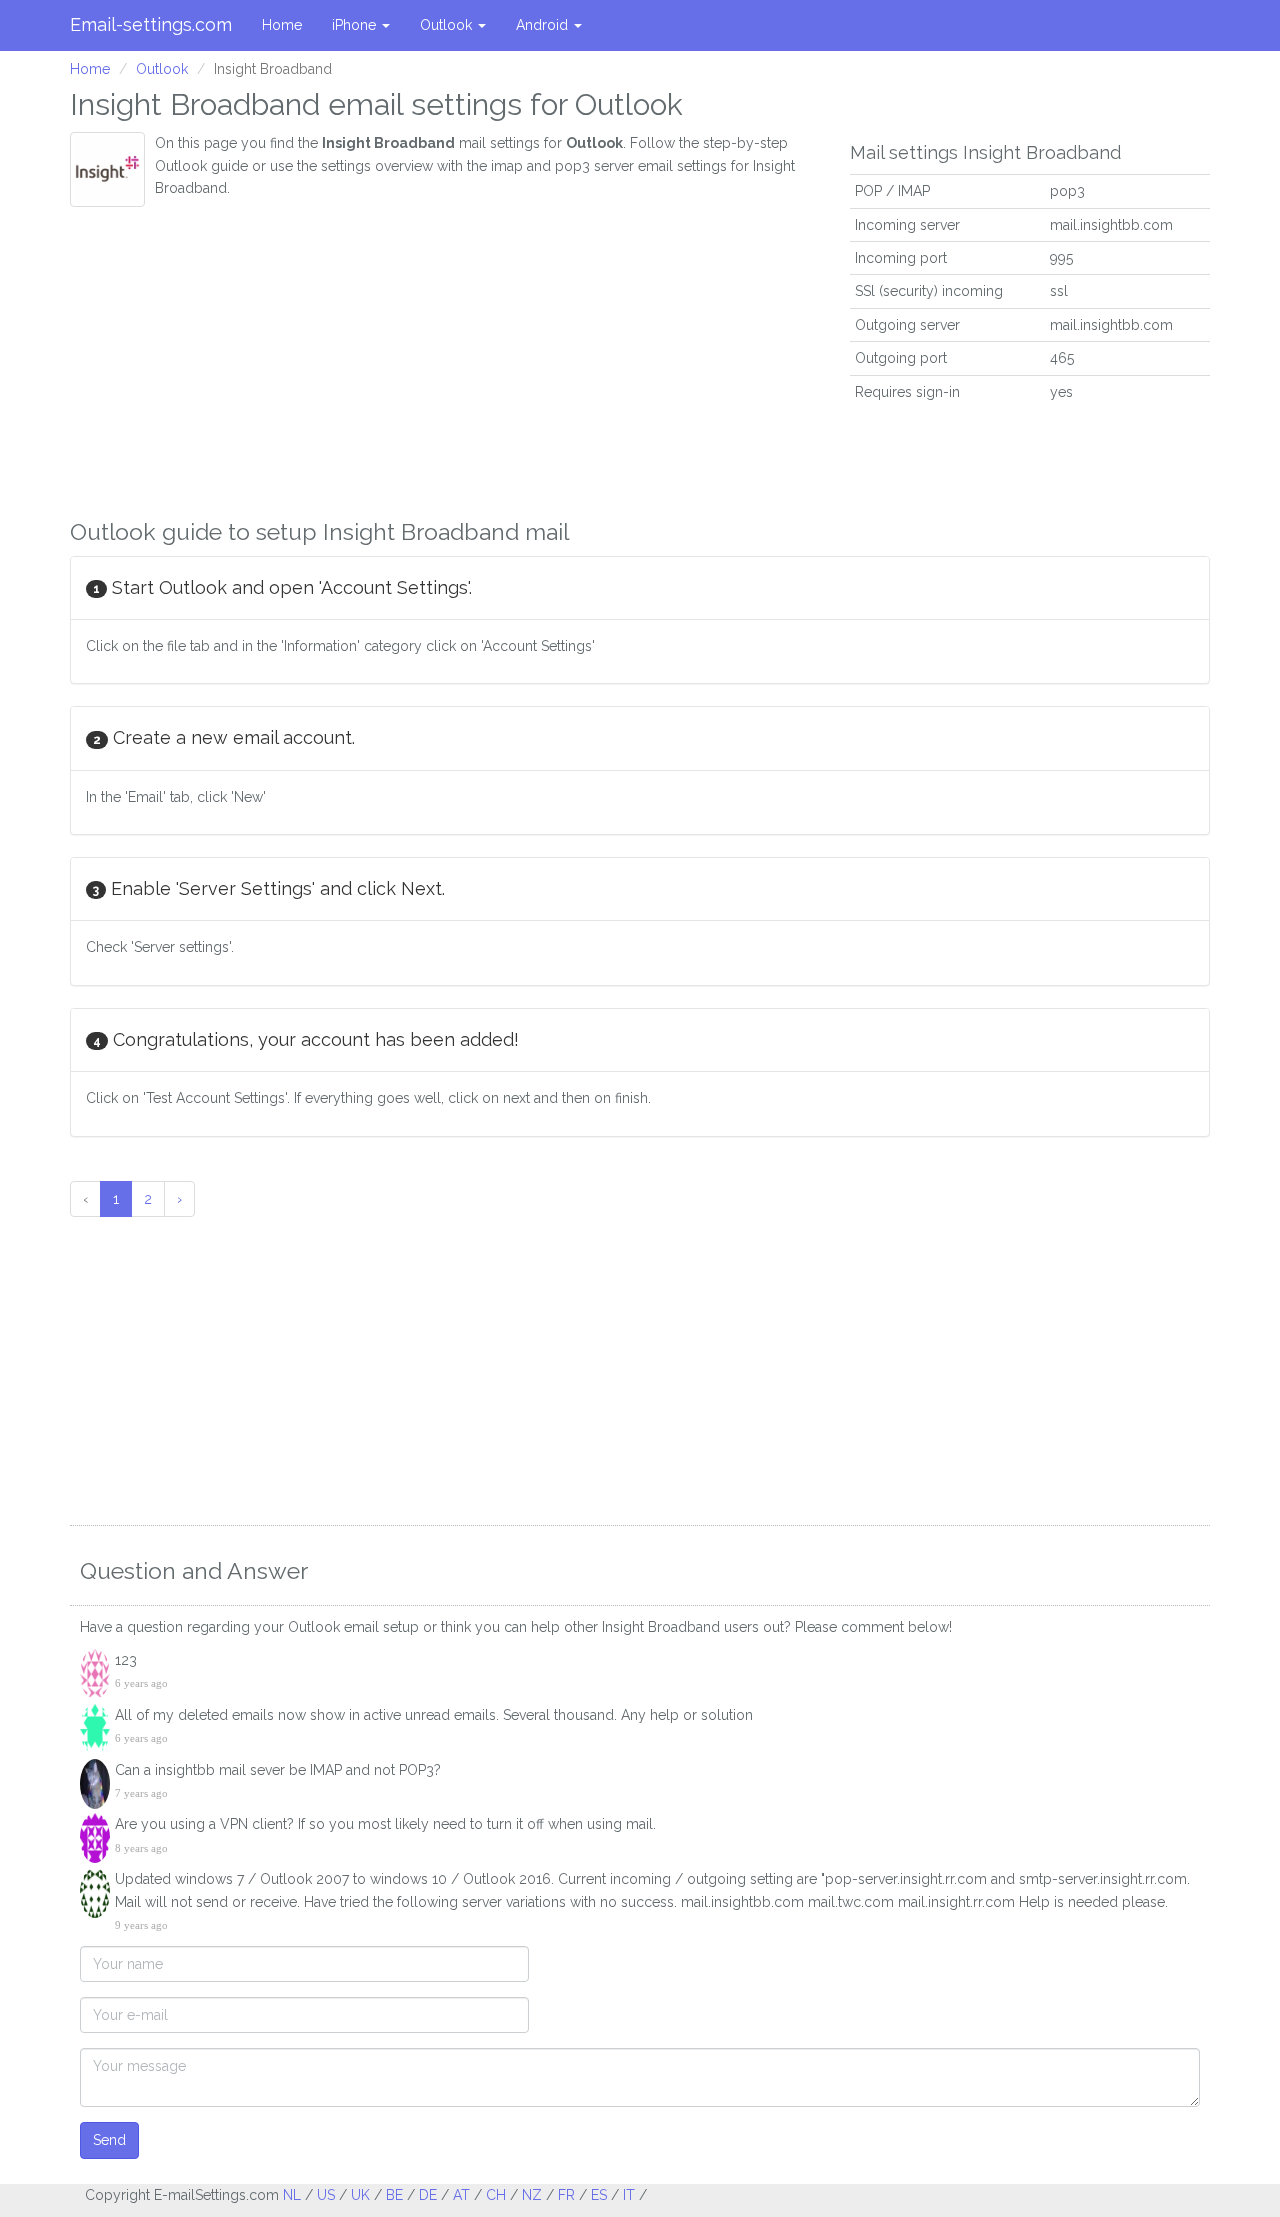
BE (394, 2195)
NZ (532, 2195)
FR (566, 2195)
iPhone (356, 25)
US (326, 2195)
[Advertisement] (445, 357)
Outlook (448, 25)
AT (461, 2195)
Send (109, 2140)
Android (544, 25)
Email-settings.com (151, 24)
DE (428, 2195)
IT (629, 2195)
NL (292, 2195)
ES (599, 2195)
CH (496, 2195)
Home (282, 25)
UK (360, 2195)
